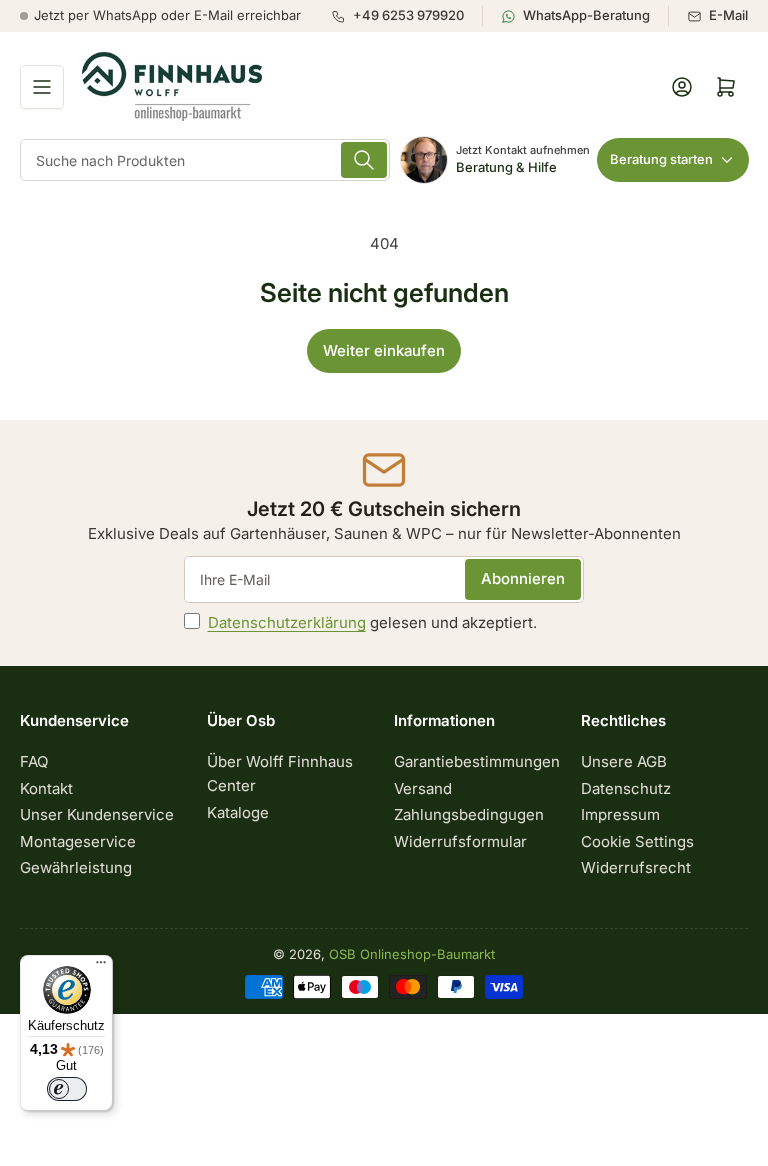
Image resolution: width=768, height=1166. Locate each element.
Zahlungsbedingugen (469, 814)
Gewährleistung (76, 867)
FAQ (34, 761)
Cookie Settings (637, 841)
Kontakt (46, 788)
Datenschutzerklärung (287, 622)
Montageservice (78, 841)
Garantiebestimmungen (477, 761)
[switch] (67, 1089)
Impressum (620, 814)
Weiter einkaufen (384, 350)
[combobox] (205, 160)
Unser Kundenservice (97, 814)
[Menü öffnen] (42, 87)
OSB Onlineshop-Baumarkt (412, 954)
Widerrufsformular (460, 841)
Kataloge (238, 812)
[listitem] (406, 16)
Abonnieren (523, 578)
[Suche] (364, 160)
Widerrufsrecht (636, 867)
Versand (423, 788)
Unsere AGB (624, 761)
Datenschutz (626, 788)
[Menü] (101, 967)
